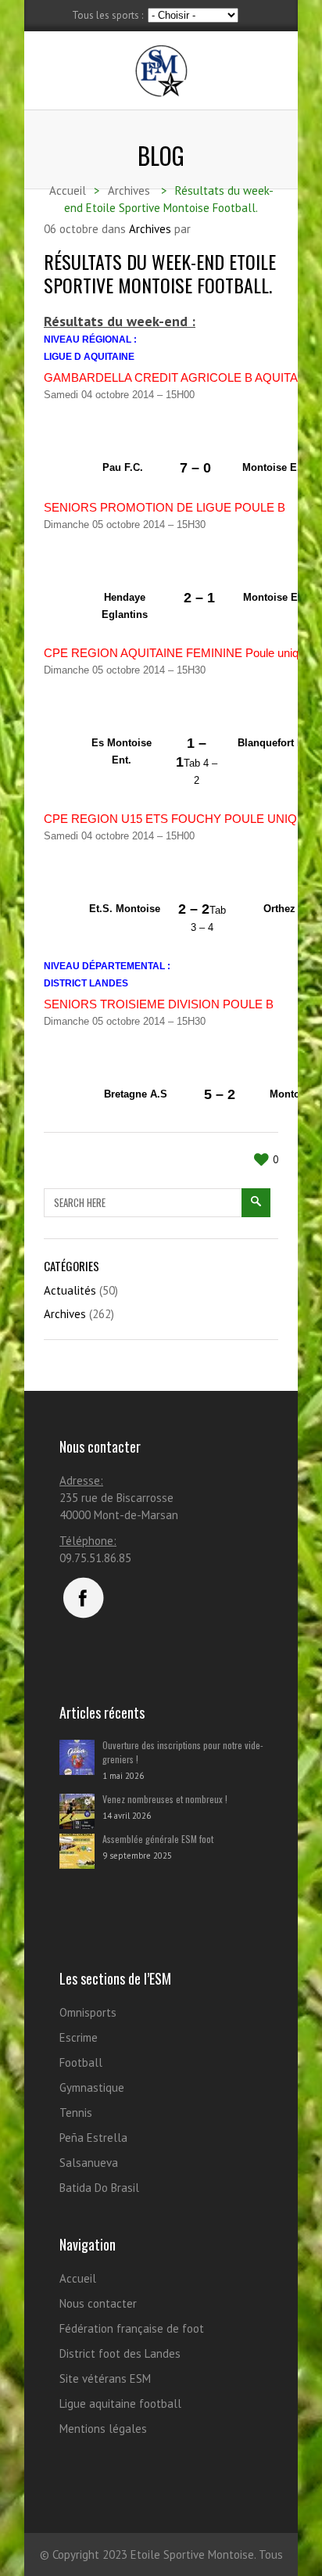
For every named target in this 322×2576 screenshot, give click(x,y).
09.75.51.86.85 (95, 1558)
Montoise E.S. (276, 467)
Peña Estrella (93, 2138)
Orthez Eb (288, 909)
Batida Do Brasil (99, 2188)
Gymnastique (92, 2087)
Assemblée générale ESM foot (158, 1839)
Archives (150, 229)
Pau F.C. (123, 467)
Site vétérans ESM (105, 2378)
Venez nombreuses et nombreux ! (165, 1799)
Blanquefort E (271, 743)
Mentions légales (103, 2429)
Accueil (78, 2278)
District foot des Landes (120, 2353)
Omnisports (88, 2012)
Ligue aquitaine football (120, 2404)
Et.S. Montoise (125, 909)
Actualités (70, 1290)
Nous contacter (98, 2303)
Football (81, 2062)
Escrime (79, 2037)
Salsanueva (89, 2163)
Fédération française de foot (132, 2328)
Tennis (76, 2113)
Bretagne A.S (136, 1094)
